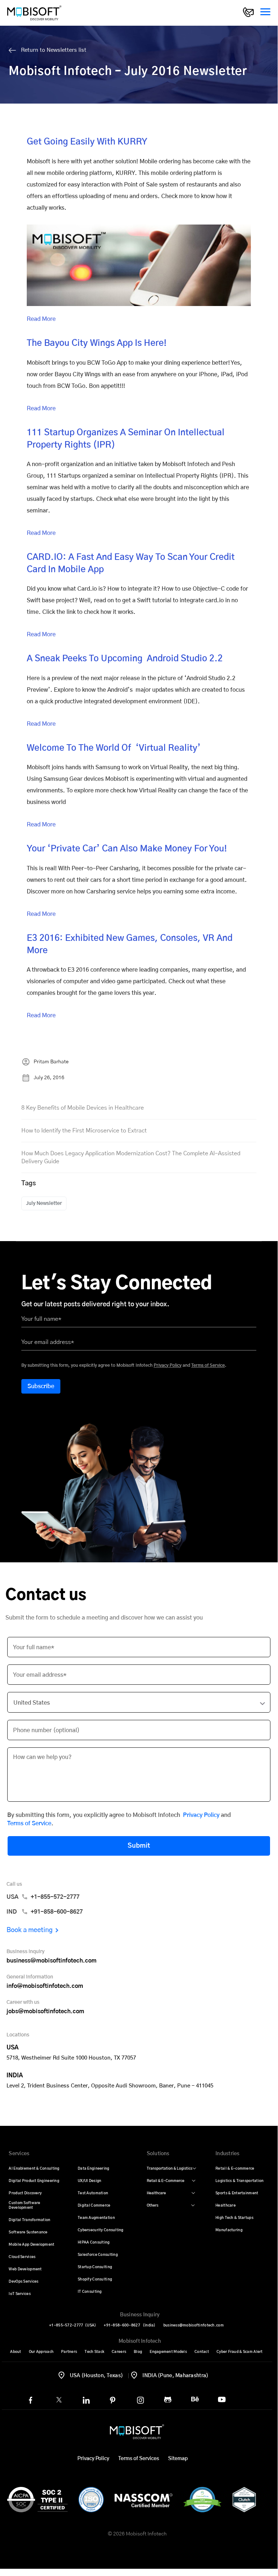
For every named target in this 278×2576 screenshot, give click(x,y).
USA (43, 1897)
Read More (41, 319)
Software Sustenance (28, 2232)
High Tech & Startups (234, 2218)
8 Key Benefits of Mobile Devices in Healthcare (83, 1108)
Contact (202, 2352)
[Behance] (195, 2399)
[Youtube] (222, 2399)
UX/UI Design (89, 2181)
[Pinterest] (113, 2400)
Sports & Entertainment (237, 2193)
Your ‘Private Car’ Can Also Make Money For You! (127, 849)
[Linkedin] (86, 2400)
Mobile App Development (31, 2245)
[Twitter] (59, 2400)
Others (153, 2206)
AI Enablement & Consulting (34, 2169)
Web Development (25, 2269)
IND (45, 1912)
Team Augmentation (96, 2218)
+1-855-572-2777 (73, 2325)
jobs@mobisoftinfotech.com (45, 2011)
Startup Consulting (95, 2267)
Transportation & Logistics (170, 2169)
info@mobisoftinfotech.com (45, 1986)
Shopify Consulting (95, 2279)
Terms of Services (139, 2459)
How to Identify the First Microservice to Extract (84, 1131)
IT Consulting (90, 2292)
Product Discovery (25, 2193)
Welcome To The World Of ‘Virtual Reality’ (114, 748)
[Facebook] (31, 2400)
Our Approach (41, 2352)
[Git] (168, 2400)
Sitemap (178, 2459)
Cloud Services (22, 2257)
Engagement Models (168, 2352)
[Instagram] (140, 2400)
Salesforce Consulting (98, 2255)
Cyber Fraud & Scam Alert (240, 2352)
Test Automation (93, 2193)
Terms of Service (208, 1365)
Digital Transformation (29, 2220)
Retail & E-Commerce (166, 2181)
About (16, 2352)
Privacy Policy (168, 1365)
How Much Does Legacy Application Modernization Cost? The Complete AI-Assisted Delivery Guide (131, 1157)
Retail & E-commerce (235, 2169)
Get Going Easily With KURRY (87, 142)
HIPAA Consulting (94, 2242)
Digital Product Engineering (34, 2181)
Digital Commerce (94, 2206)
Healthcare (156, 2193)
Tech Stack (94, 2352)
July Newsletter (44, 1203)
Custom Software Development (24, 2205)
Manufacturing (229, 2230)
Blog (138, 2352)
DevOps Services (23, 2282)
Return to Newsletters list (53, 50)
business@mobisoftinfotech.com (52, 1961)
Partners (69, 2352)
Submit (139, 1846)
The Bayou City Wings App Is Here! (97, 343)
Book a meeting (30, 1930)
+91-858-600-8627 (130, 2325)
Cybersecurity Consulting (101, 2230)
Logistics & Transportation (239, 2181)
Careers (119, 2352)
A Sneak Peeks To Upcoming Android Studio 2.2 (125, 659)
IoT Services (20, 2294)
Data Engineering (93, 2169)
